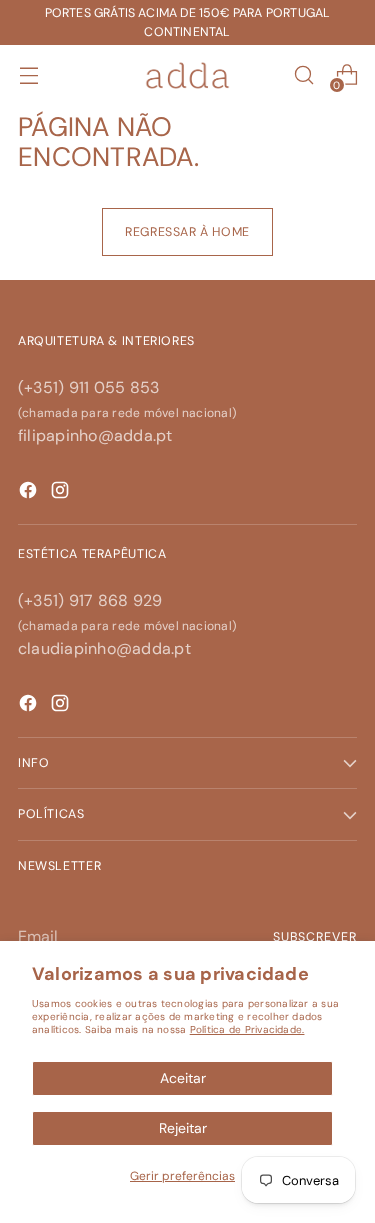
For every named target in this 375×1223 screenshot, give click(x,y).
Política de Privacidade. (247, 1029)
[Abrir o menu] (28, 75)
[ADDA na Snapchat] (30, 493)
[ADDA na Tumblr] (62, 493)
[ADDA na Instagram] (62, 706)
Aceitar (183, 1078)
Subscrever (315, 937)
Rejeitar (183, 1128)
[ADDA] (188, 76)
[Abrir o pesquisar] (303, 75)
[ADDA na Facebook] (30, 706)
